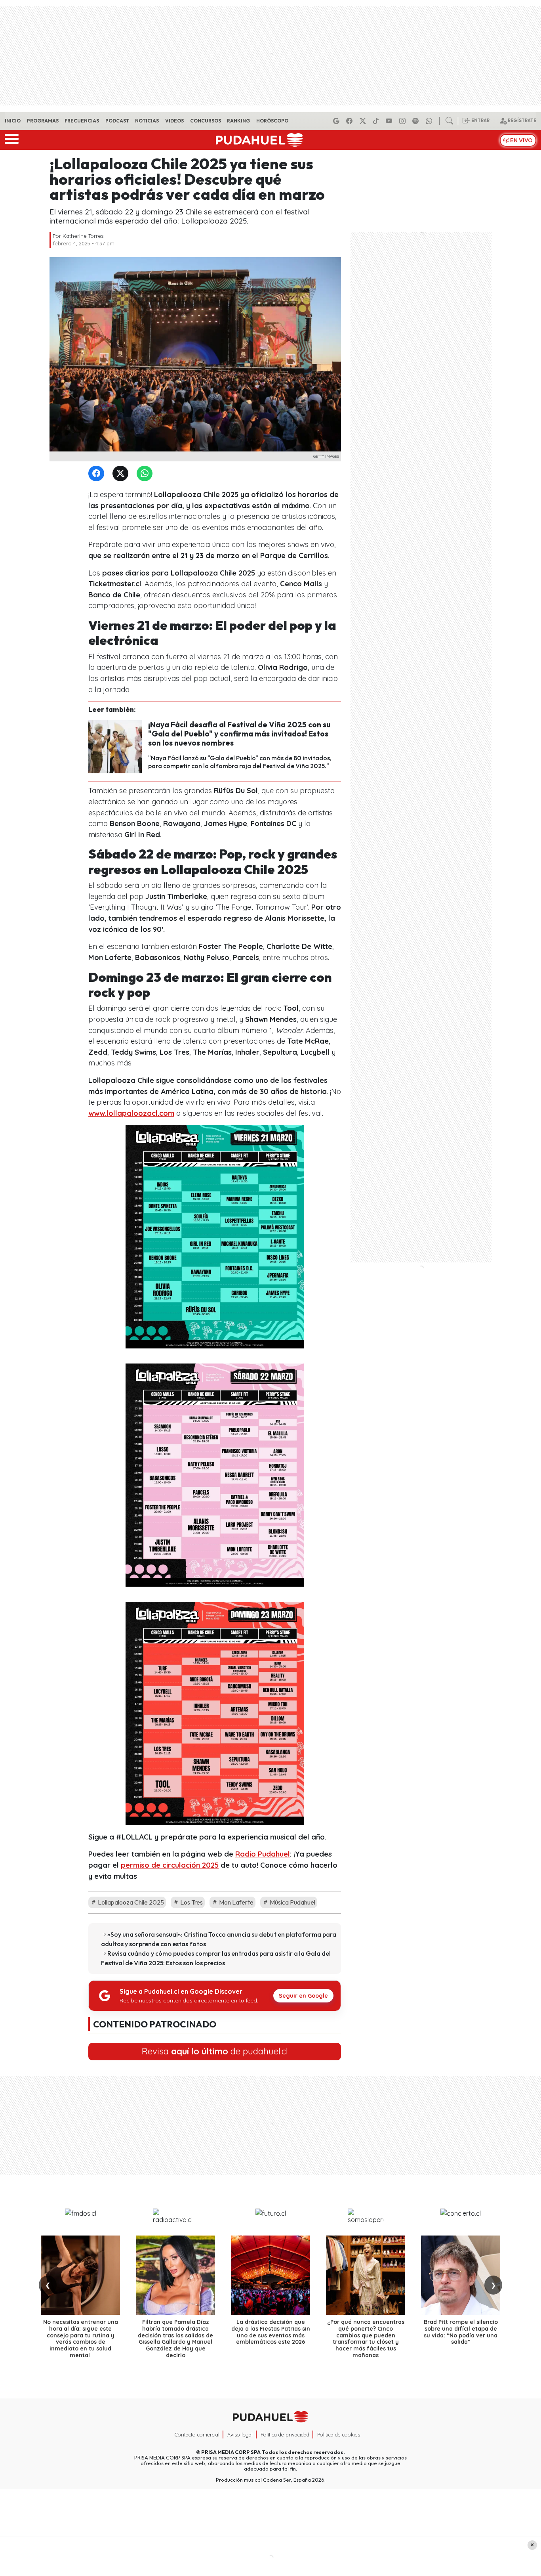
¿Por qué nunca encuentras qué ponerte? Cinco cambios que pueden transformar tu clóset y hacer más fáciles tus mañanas (366, 2339)
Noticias (147, 121)
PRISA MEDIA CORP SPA (231, 2452)
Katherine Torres (83, 236)
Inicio (13, 121)
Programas (43, 121)
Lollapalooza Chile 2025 (130, 1902)
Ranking (238, 121)
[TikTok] (377, 121)
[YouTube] (390, 121)
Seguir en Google (303, 1996)
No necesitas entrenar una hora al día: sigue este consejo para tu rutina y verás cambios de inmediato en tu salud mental (81, 2339)
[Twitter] (122, 474)
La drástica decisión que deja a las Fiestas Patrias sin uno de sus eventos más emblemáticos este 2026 (271, 2332)
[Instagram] (404, 121)
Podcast (117, 121)
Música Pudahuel (292, 1902)
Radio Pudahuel (263, 1854)
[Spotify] (417, 121)
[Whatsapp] (430, 121)
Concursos (206, 121)
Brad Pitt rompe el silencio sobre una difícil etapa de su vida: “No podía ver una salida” (461, 2332)
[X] (364, 121)
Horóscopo (272, 121)
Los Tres (191, 1902)
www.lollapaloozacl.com (131, 1113)
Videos (174, 121)
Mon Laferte (236, 1902)
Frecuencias (82, 121)
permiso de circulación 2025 (170, 1865)
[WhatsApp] (146, 474)
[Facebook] (351, 121)
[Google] (337, 121)
